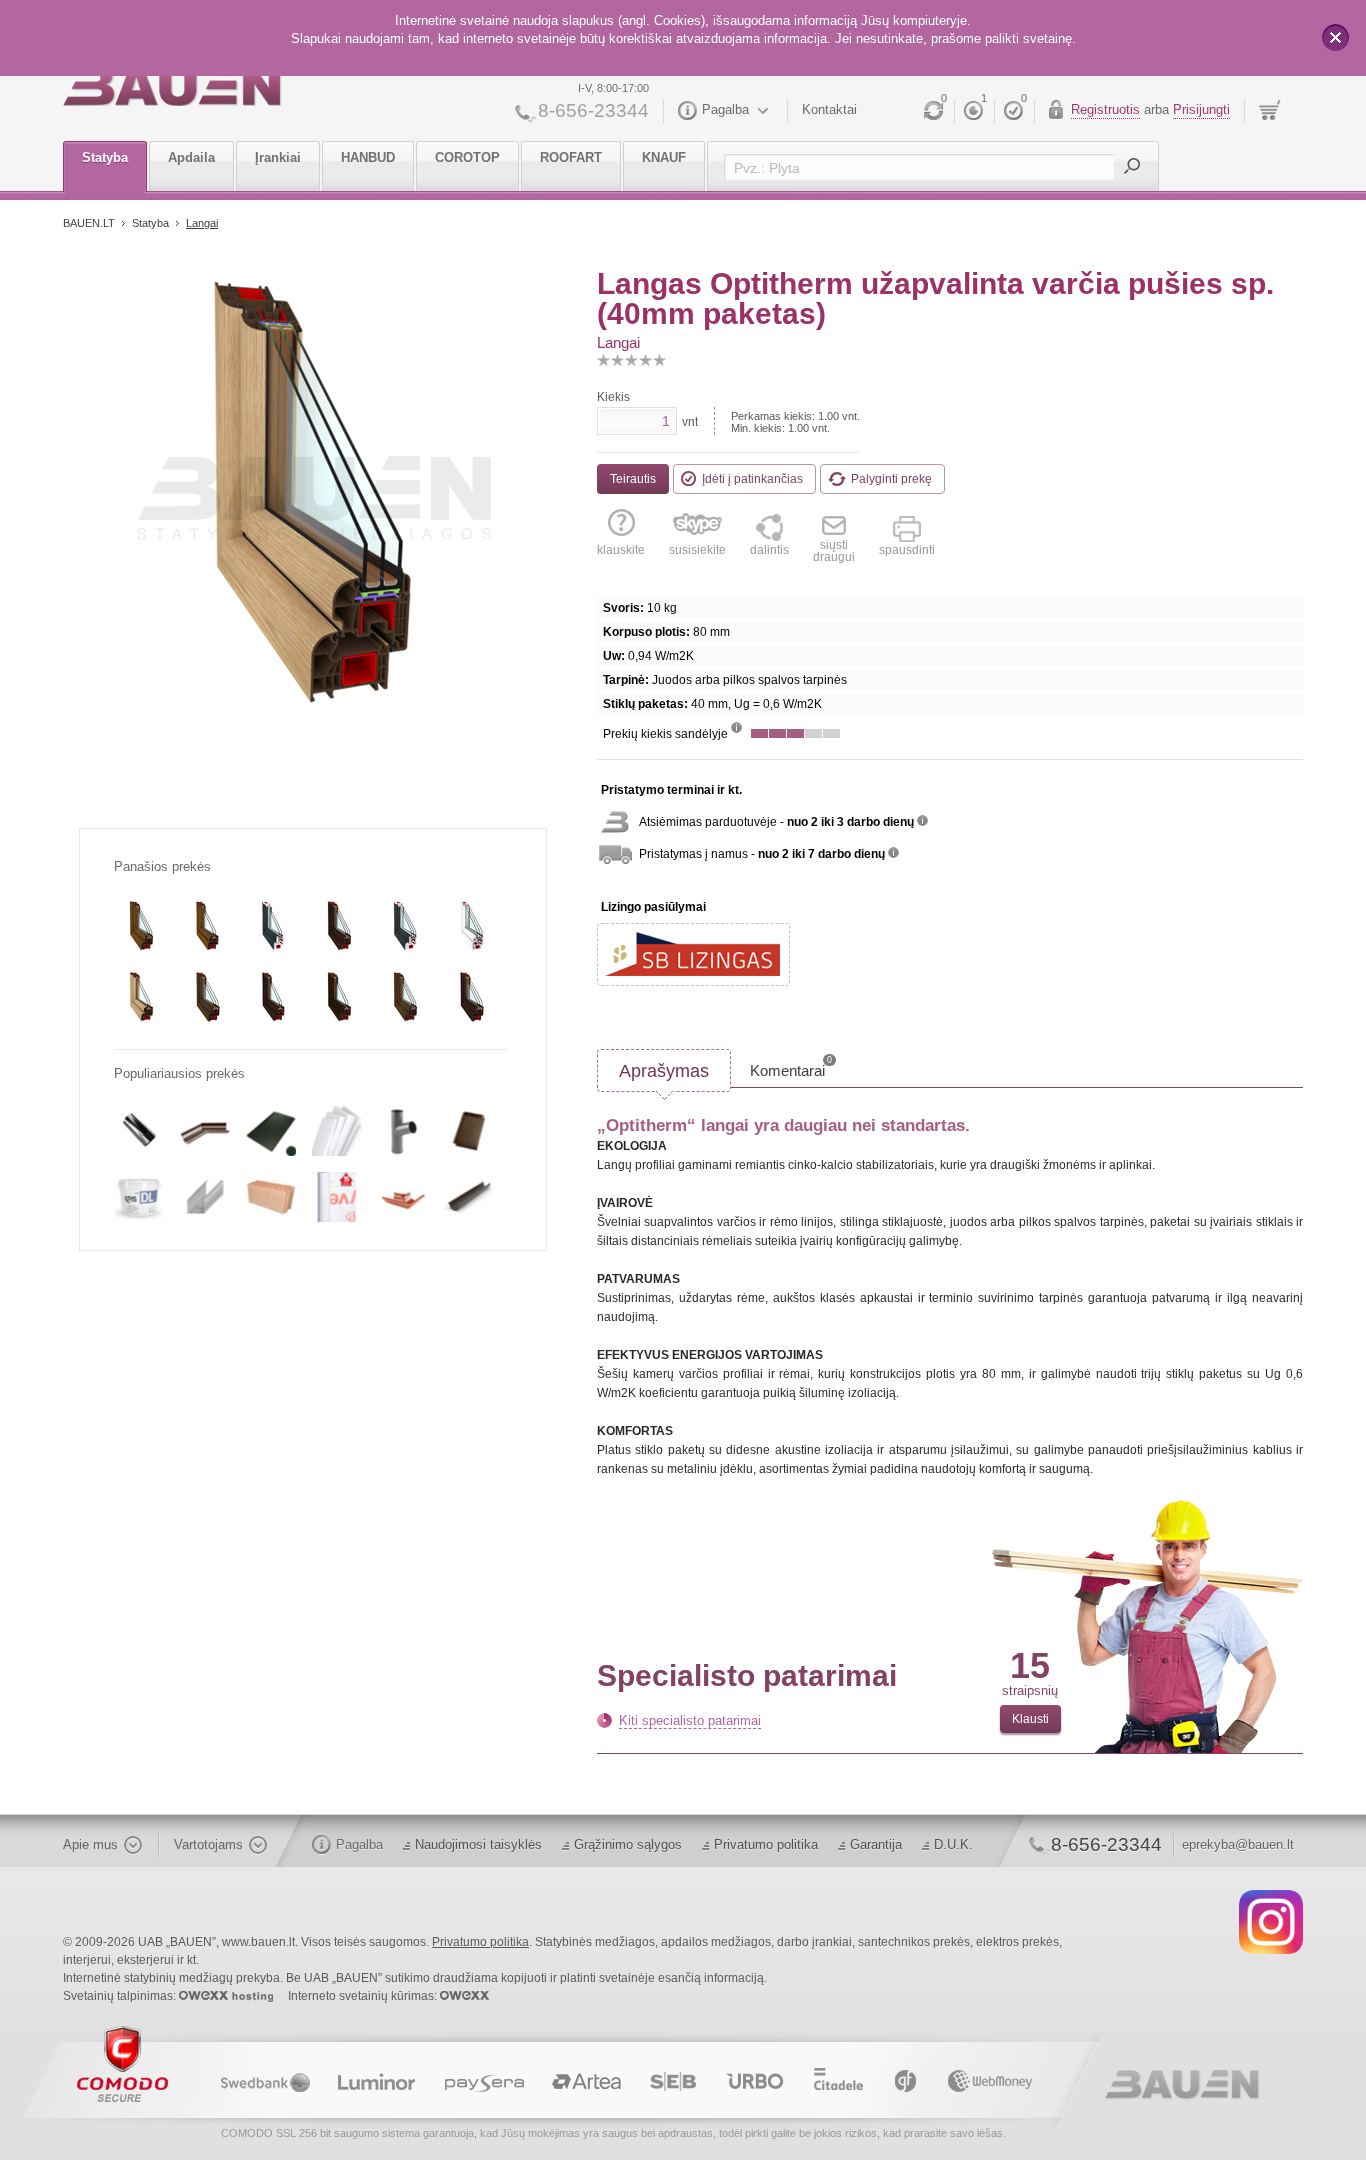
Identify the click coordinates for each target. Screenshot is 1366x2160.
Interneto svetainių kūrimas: (364, 1996)
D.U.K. (953, 1844)
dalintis (769, 549)
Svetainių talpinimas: (121, 1996)
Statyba (105, 157)
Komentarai (791, 1067)
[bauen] (172, 87)
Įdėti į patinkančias (752, 479)
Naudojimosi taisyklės (478, 1844)
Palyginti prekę (891, 479)
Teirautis (633, 479)
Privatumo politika (766, 1844)
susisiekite (697, 549)
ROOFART (571, 157)
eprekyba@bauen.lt (1238, 1844)
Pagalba (725, 109)
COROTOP (467, 157)
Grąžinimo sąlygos (628, 1844)
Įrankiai (278, 157)
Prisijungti (1201, 109)
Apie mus (90, 1844)
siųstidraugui (834, 550)
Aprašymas (664, 1071)
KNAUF (664, 157)
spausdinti (907, 549)
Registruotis (1105, 109)
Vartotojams (208, 1844)
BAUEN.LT (89, 223)
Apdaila (191, 157)
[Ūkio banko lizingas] (693, 954)
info (736, 727)
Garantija (876, 1844)
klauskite (621, 549)
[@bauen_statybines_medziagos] (1271, 1921)
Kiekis (613, 397)
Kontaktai (829, 109)
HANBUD (368, 157)
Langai (202, 223)
